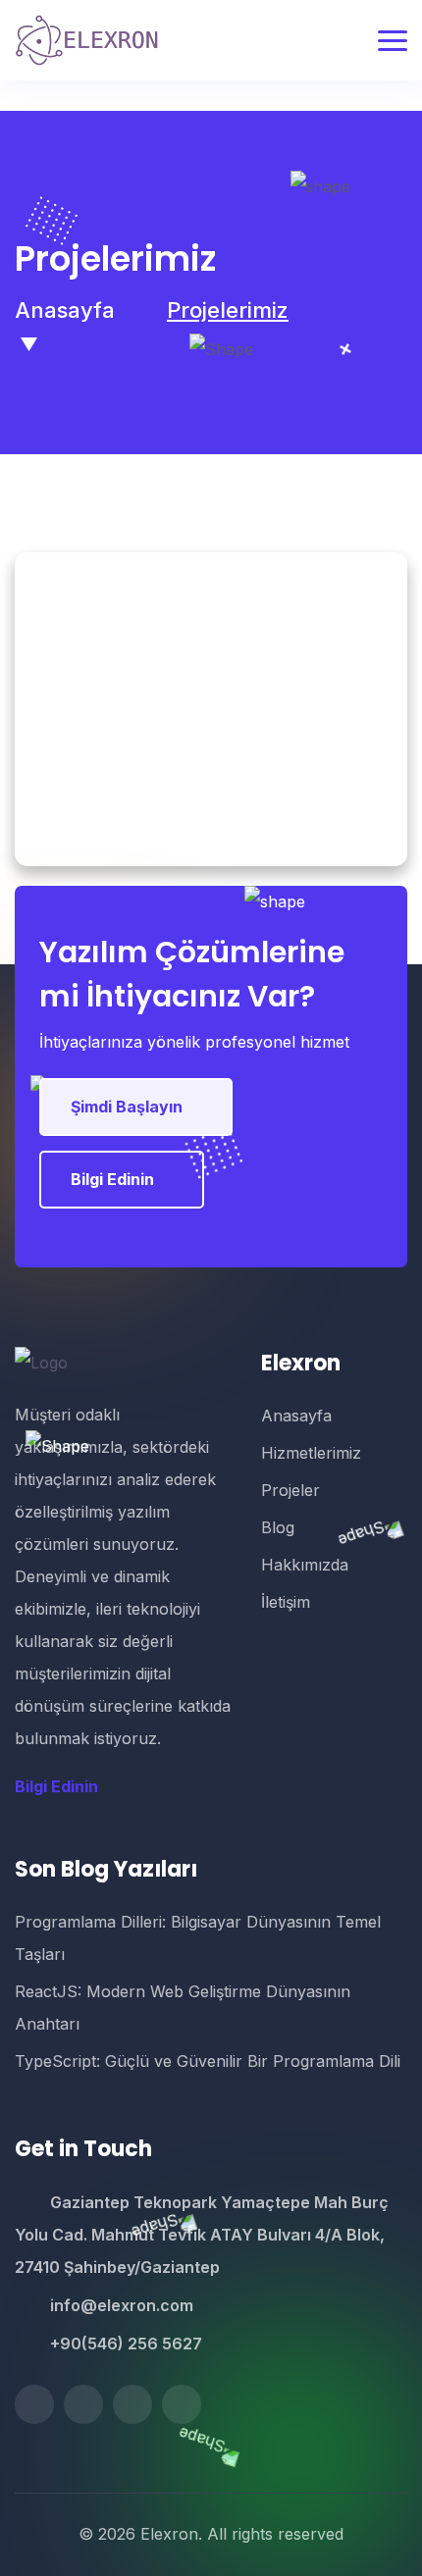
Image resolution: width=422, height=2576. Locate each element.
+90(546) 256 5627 (126, 2344)
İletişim (286, 1602)
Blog (278, 1527)
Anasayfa (65, 310)
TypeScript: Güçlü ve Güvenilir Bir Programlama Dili (208, 2061)
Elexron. (171, 2534)
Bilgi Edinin (112, 1179)
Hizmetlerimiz (311, 1453)
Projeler (290, 1490)
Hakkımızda (305, 1565)
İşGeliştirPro (211, 730)
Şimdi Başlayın (127, 1107)
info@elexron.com (122, 2305)
